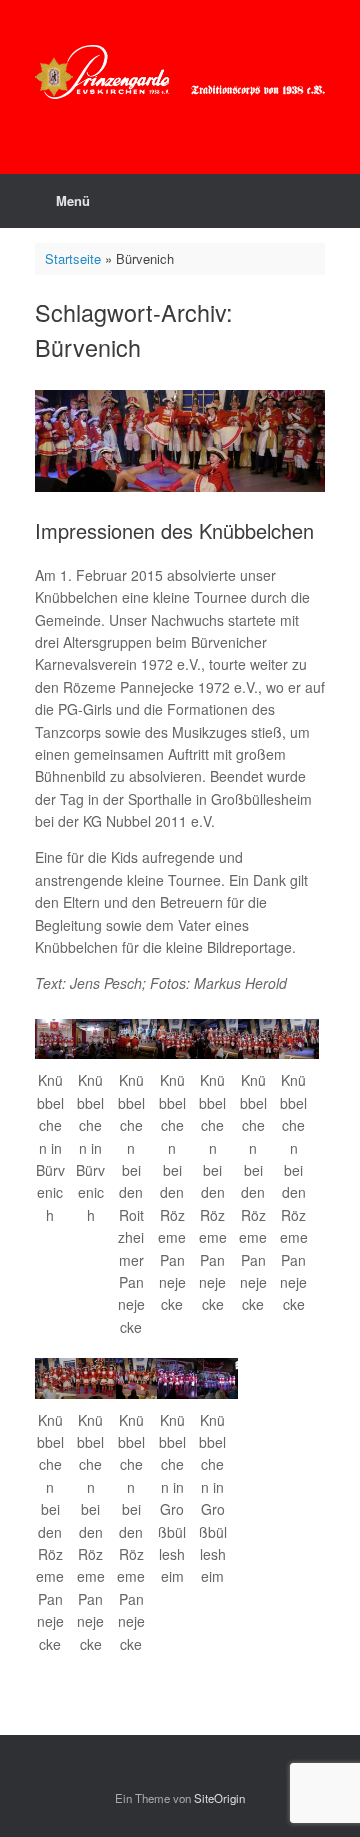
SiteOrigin (219, 1798)
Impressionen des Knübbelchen (174, 530)
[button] (55, 1127)
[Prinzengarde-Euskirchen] (180, 72)
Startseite (73, 258)
